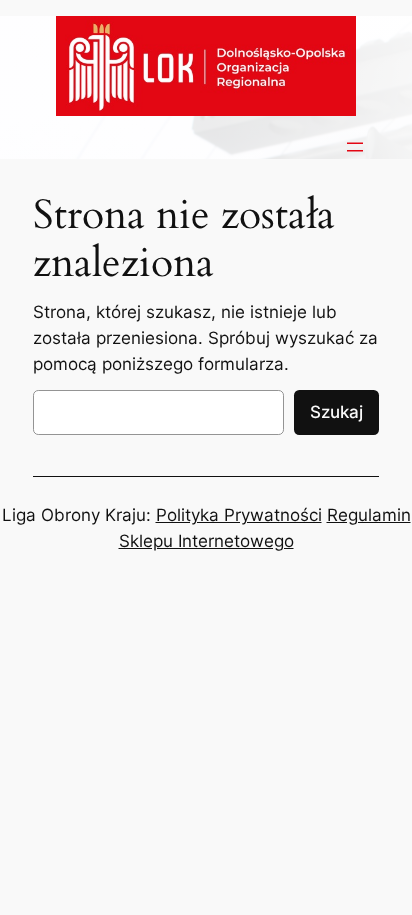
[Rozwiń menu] (355, 147)
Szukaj (336, 412)
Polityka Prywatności (239, 515)
